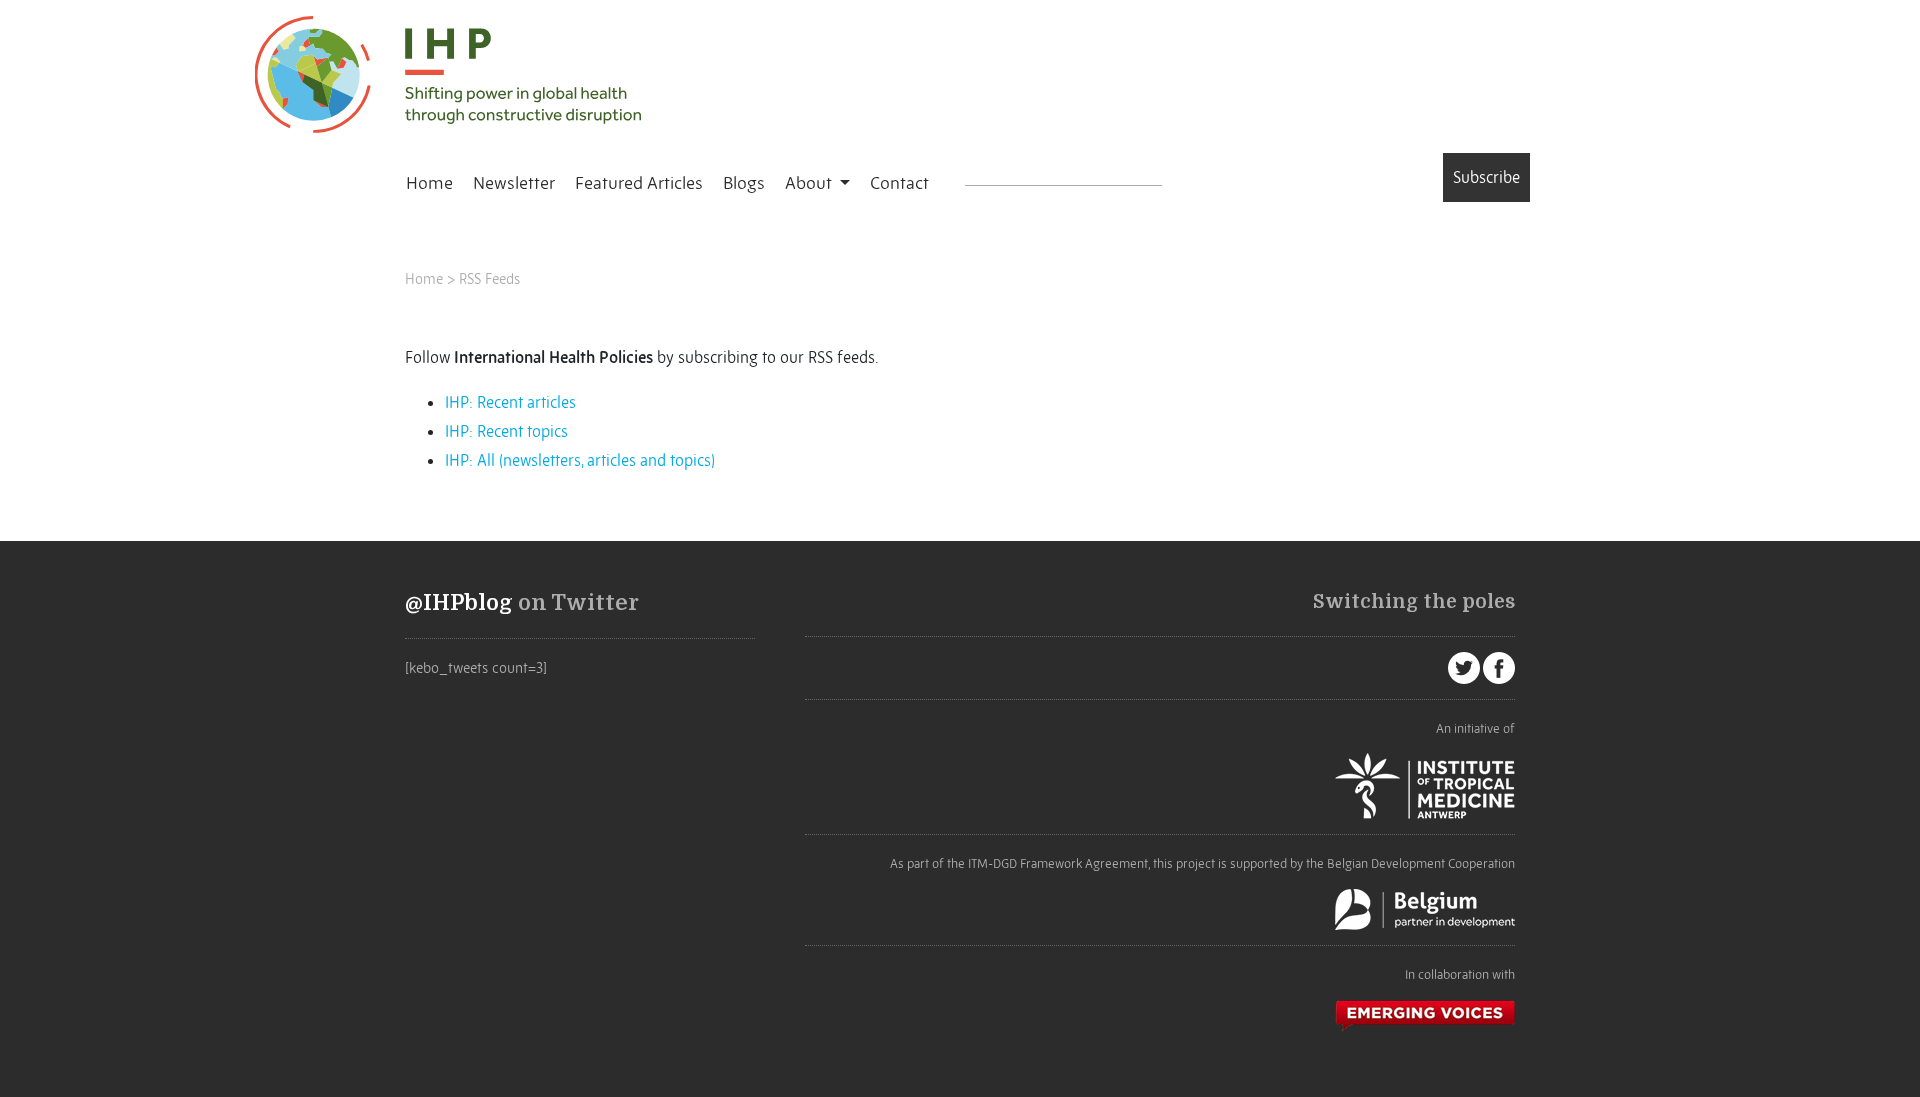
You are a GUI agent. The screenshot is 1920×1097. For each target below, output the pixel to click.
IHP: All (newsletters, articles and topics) (580, 460)
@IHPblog (459, 603)
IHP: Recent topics (506, 431)
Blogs (744, 183)
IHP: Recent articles (510, 402)
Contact (899, 183)
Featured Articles (639, 183)
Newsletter (514, 183)
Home (429, 183)
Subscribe (1486, 177)
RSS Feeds (489, 279)
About (810, 183)
